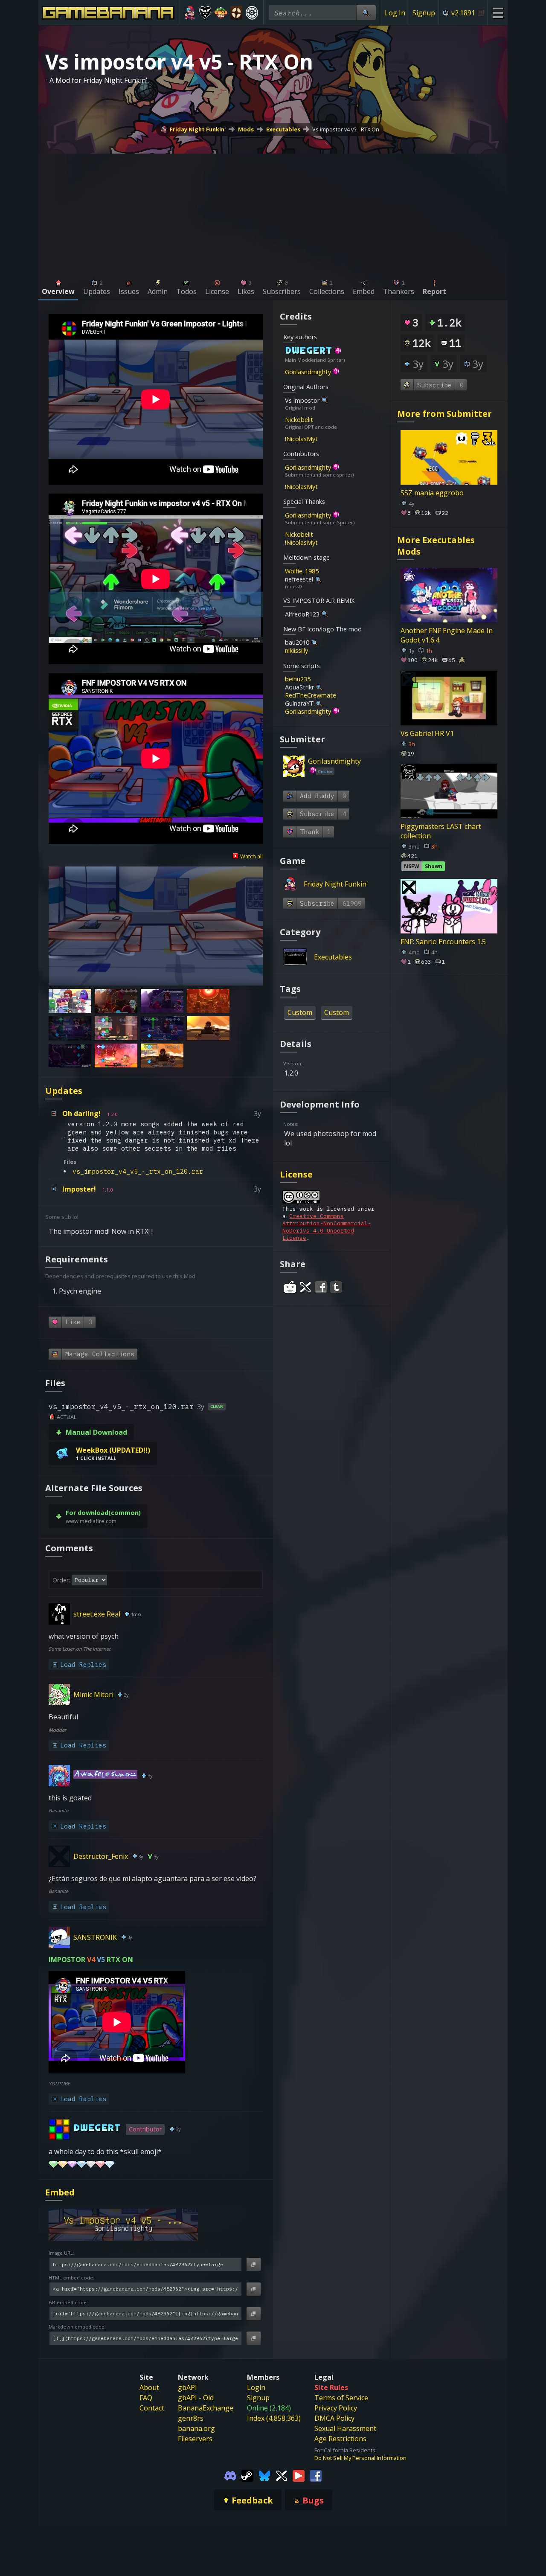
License (296, 1174)
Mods (246, 129)
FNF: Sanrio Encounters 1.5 (443, 942)
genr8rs (191, 2418)
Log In (395, 13)
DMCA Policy (334, 2418)
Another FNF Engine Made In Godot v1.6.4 (447, 635)
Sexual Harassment (345, 2428)
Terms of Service (341, 2398)
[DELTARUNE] (205, 13)
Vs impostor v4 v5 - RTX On (346, 129)
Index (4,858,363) (274, 2418)
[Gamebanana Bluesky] (264, 2475)
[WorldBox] (221, 13)
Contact (152, 2408)
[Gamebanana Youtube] (299, 2475)
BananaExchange (206, 2408)
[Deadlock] (252, 13)
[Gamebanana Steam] (247, 2475)
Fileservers (195, 2439)
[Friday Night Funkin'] (190, 13)
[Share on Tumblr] (336, 1287)
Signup (424, 13)
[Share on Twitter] (305, 1287)
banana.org (196, 2428)
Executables (283, 129)
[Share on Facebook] (321, 1287)
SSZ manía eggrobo (432, 493)
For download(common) (103, 1513)
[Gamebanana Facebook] (316, 2475)
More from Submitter (444, 414)
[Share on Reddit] (290, 1287)
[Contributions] (346, 351)
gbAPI (187, 2387)
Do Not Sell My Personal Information (360, 2458)
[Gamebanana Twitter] (282, 2475)
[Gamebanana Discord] (230, 2475)
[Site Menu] (498, 13)
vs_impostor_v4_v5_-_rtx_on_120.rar (138, 1171)
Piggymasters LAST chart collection (441, 831)
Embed (60, 2192)
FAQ (146, 2398)
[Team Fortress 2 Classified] (237, 13)
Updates (64, 1091)
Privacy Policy (336, 2408)
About (149, 2387)
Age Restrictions (340, 2439)
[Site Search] (366, 13)
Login (256, 2387)
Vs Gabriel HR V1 (427, 733)
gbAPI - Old (196, 2398)
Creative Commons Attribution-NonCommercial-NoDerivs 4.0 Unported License (327, 1227)
